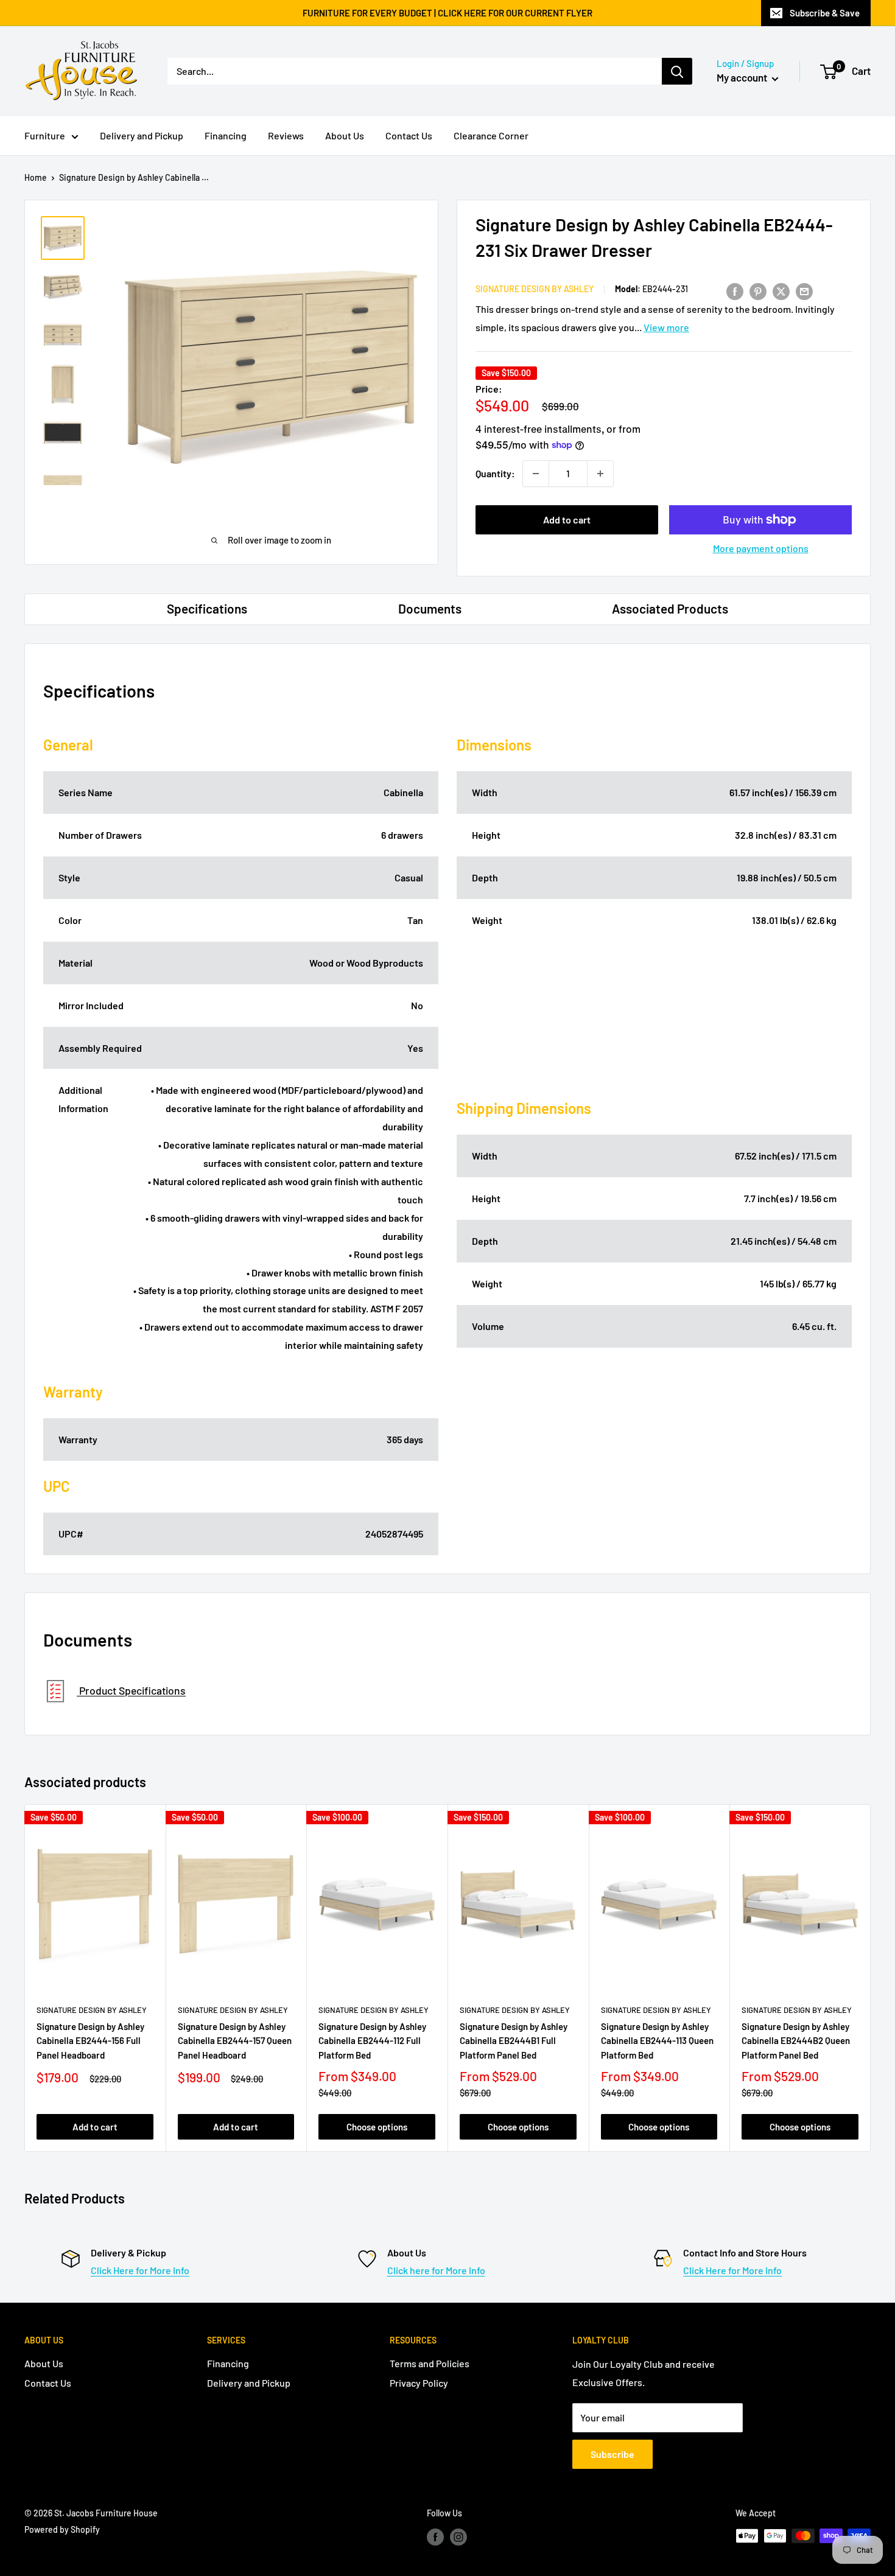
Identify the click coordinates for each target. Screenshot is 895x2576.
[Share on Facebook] (735, 291)
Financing (226, 135)
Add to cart (567, 520)
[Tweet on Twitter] (781, 291)
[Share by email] (804, 291)
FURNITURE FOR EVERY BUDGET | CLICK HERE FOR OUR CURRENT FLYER (447, 13)
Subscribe (612, 2454)
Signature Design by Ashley (535, 289)
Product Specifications (131, 1691)
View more (666, 327)
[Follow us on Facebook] (435, 2537)
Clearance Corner (491, 135)
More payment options (761, 548)
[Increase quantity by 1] (600, 474)
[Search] (677, 71)
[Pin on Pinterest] (758, 291)
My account (743, 77)
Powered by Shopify (62, 2529)
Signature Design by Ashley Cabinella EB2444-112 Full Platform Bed (372, 2041)
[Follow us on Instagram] (458, 2537)
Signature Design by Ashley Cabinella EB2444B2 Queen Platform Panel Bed (796, 2041)
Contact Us (409, 135)
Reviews (286, 135)
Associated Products (670, 608)
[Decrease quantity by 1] (536, 474)
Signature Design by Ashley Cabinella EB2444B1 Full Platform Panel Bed (514, 2041)
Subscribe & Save (825, 13)
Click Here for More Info (140, 2270)
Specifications (207, 608)
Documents (430, 608)
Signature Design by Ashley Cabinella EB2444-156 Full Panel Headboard (90, 2041)
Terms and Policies (430, 2363)
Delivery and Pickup (142, 135)
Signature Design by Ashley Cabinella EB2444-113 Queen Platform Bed (657, 2041)
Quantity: (495, 473)
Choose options (377, 2127)
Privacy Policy (419, 2383)
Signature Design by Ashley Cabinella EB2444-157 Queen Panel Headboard (235, 2041)
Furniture (45, 135)
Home (36, 177)
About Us (345, 135)
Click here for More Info (436, 2270)
